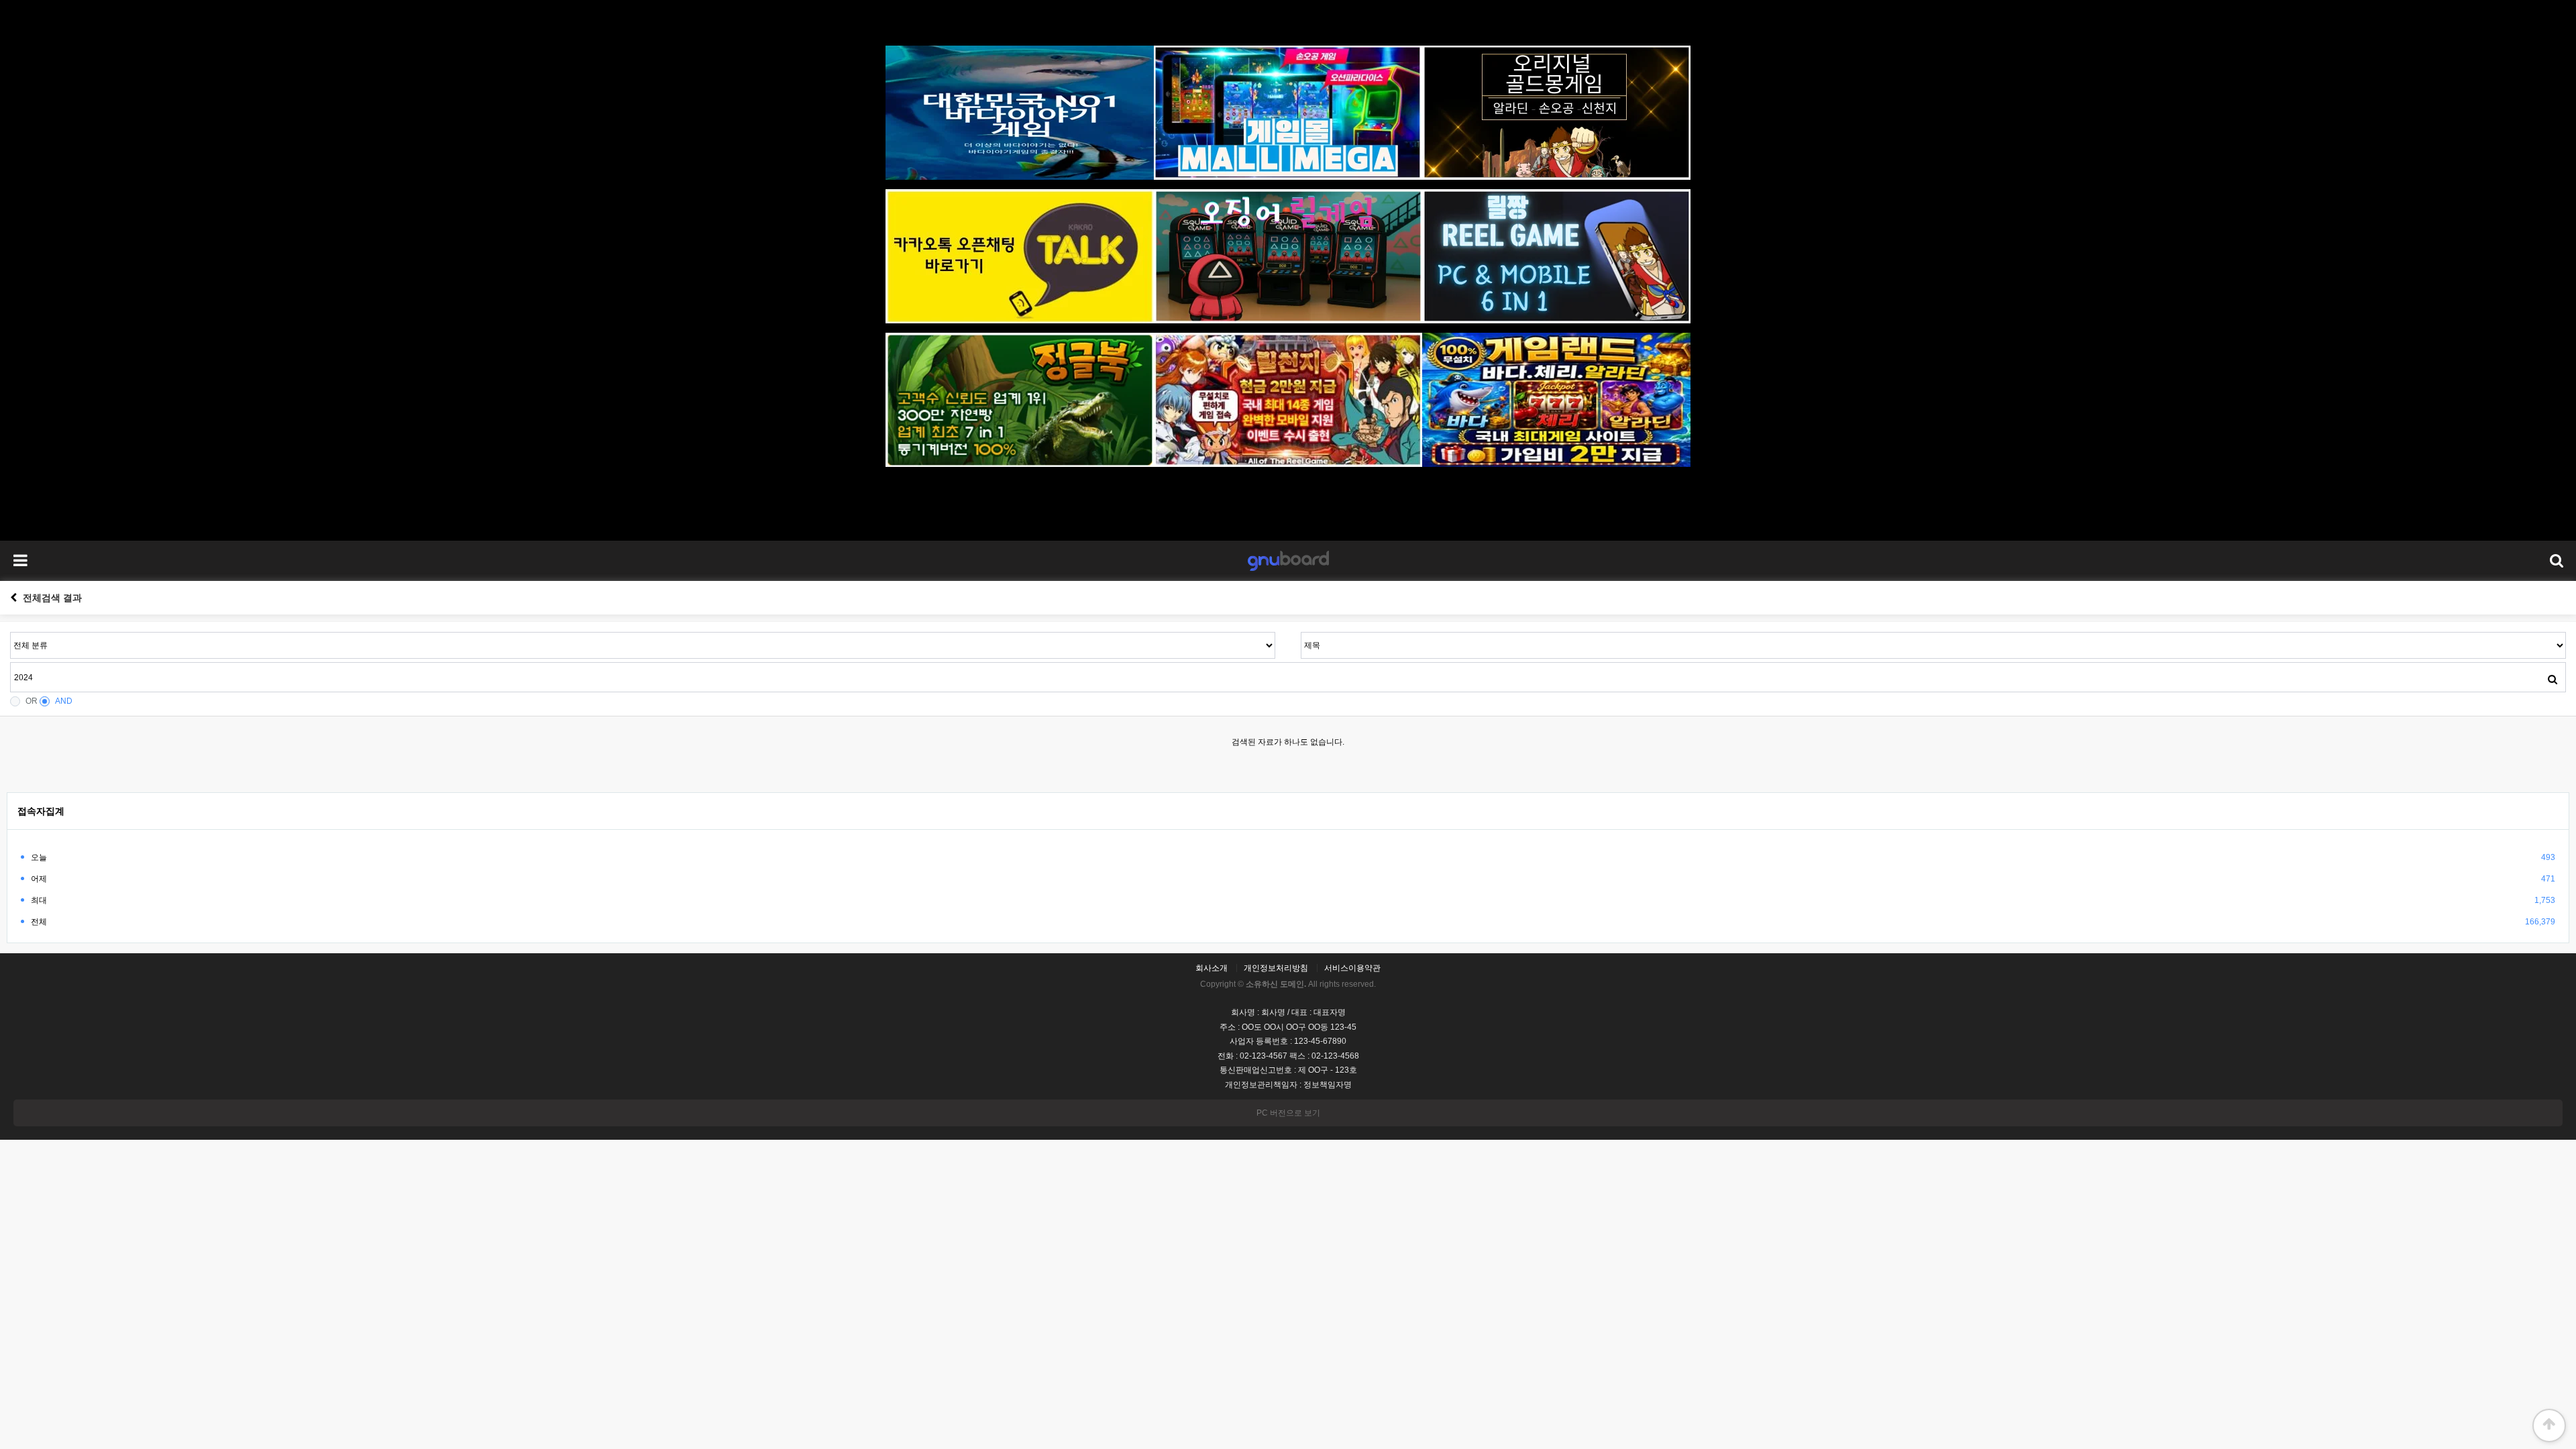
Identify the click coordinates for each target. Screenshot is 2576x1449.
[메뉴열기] (20, 561)
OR (32, 701)
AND (64, 701)
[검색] (2553, 679)
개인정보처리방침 (1276, 968)
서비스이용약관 (1352, 968)
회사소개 (1212, 968)
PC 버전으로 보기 (1288, 1113)
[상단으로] (2549, 1426)
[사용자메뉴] (2556, 561)
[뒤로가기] (13, 598)
